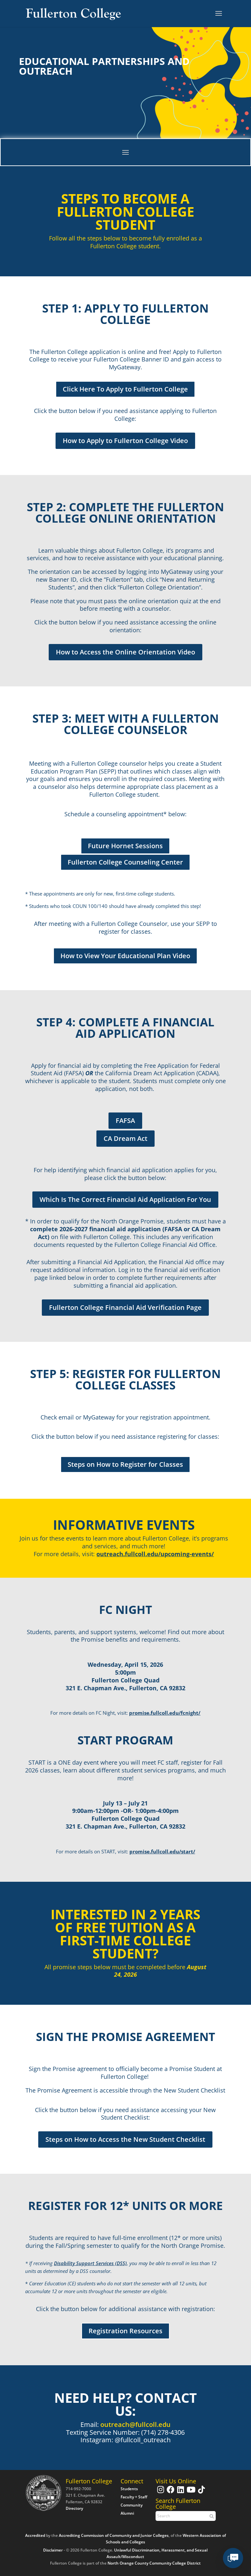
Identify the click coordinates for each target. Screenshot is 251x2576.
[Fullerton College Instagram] (160, 2493)
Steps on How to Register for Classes (125, 1464)
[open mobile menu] (219, 14)
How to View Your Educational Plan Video (125, 956)
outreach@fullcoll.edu (135, 2424)
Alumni (127, 2513)
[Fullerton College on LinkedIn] (180, 2493)
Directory (74, 2508)
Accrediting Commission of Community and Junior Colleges (114, 2535)
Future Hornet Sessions (125, 846)
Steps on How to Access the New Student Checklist (125, 2139)
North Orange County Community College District (154, 2563)
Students (129, 2489)
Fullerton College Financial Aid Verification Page (125, 1307)
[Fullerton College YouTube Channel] (190, 2493)
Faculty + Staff (134, 2497)
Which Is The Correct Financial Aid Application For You (125, 1199)
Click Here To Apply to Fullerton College (125, 389)
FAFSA (125, 1120)
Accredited (35, 2535)
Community (132, 2505)
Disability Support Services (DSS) (90, 2263)
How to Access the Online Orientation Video (125, 652)
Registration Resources (125, 2331)
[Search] (211, 2516)
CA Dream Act (125, 1138)
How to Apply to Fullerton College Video (125, 441)
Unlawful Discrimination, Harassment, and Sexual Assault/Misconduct (157, 2553)
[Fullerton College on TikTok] (201, 2493)
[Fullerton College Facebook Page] (170, 2493)
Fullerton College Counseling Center (125, 862)
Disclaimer (53, 2550)
